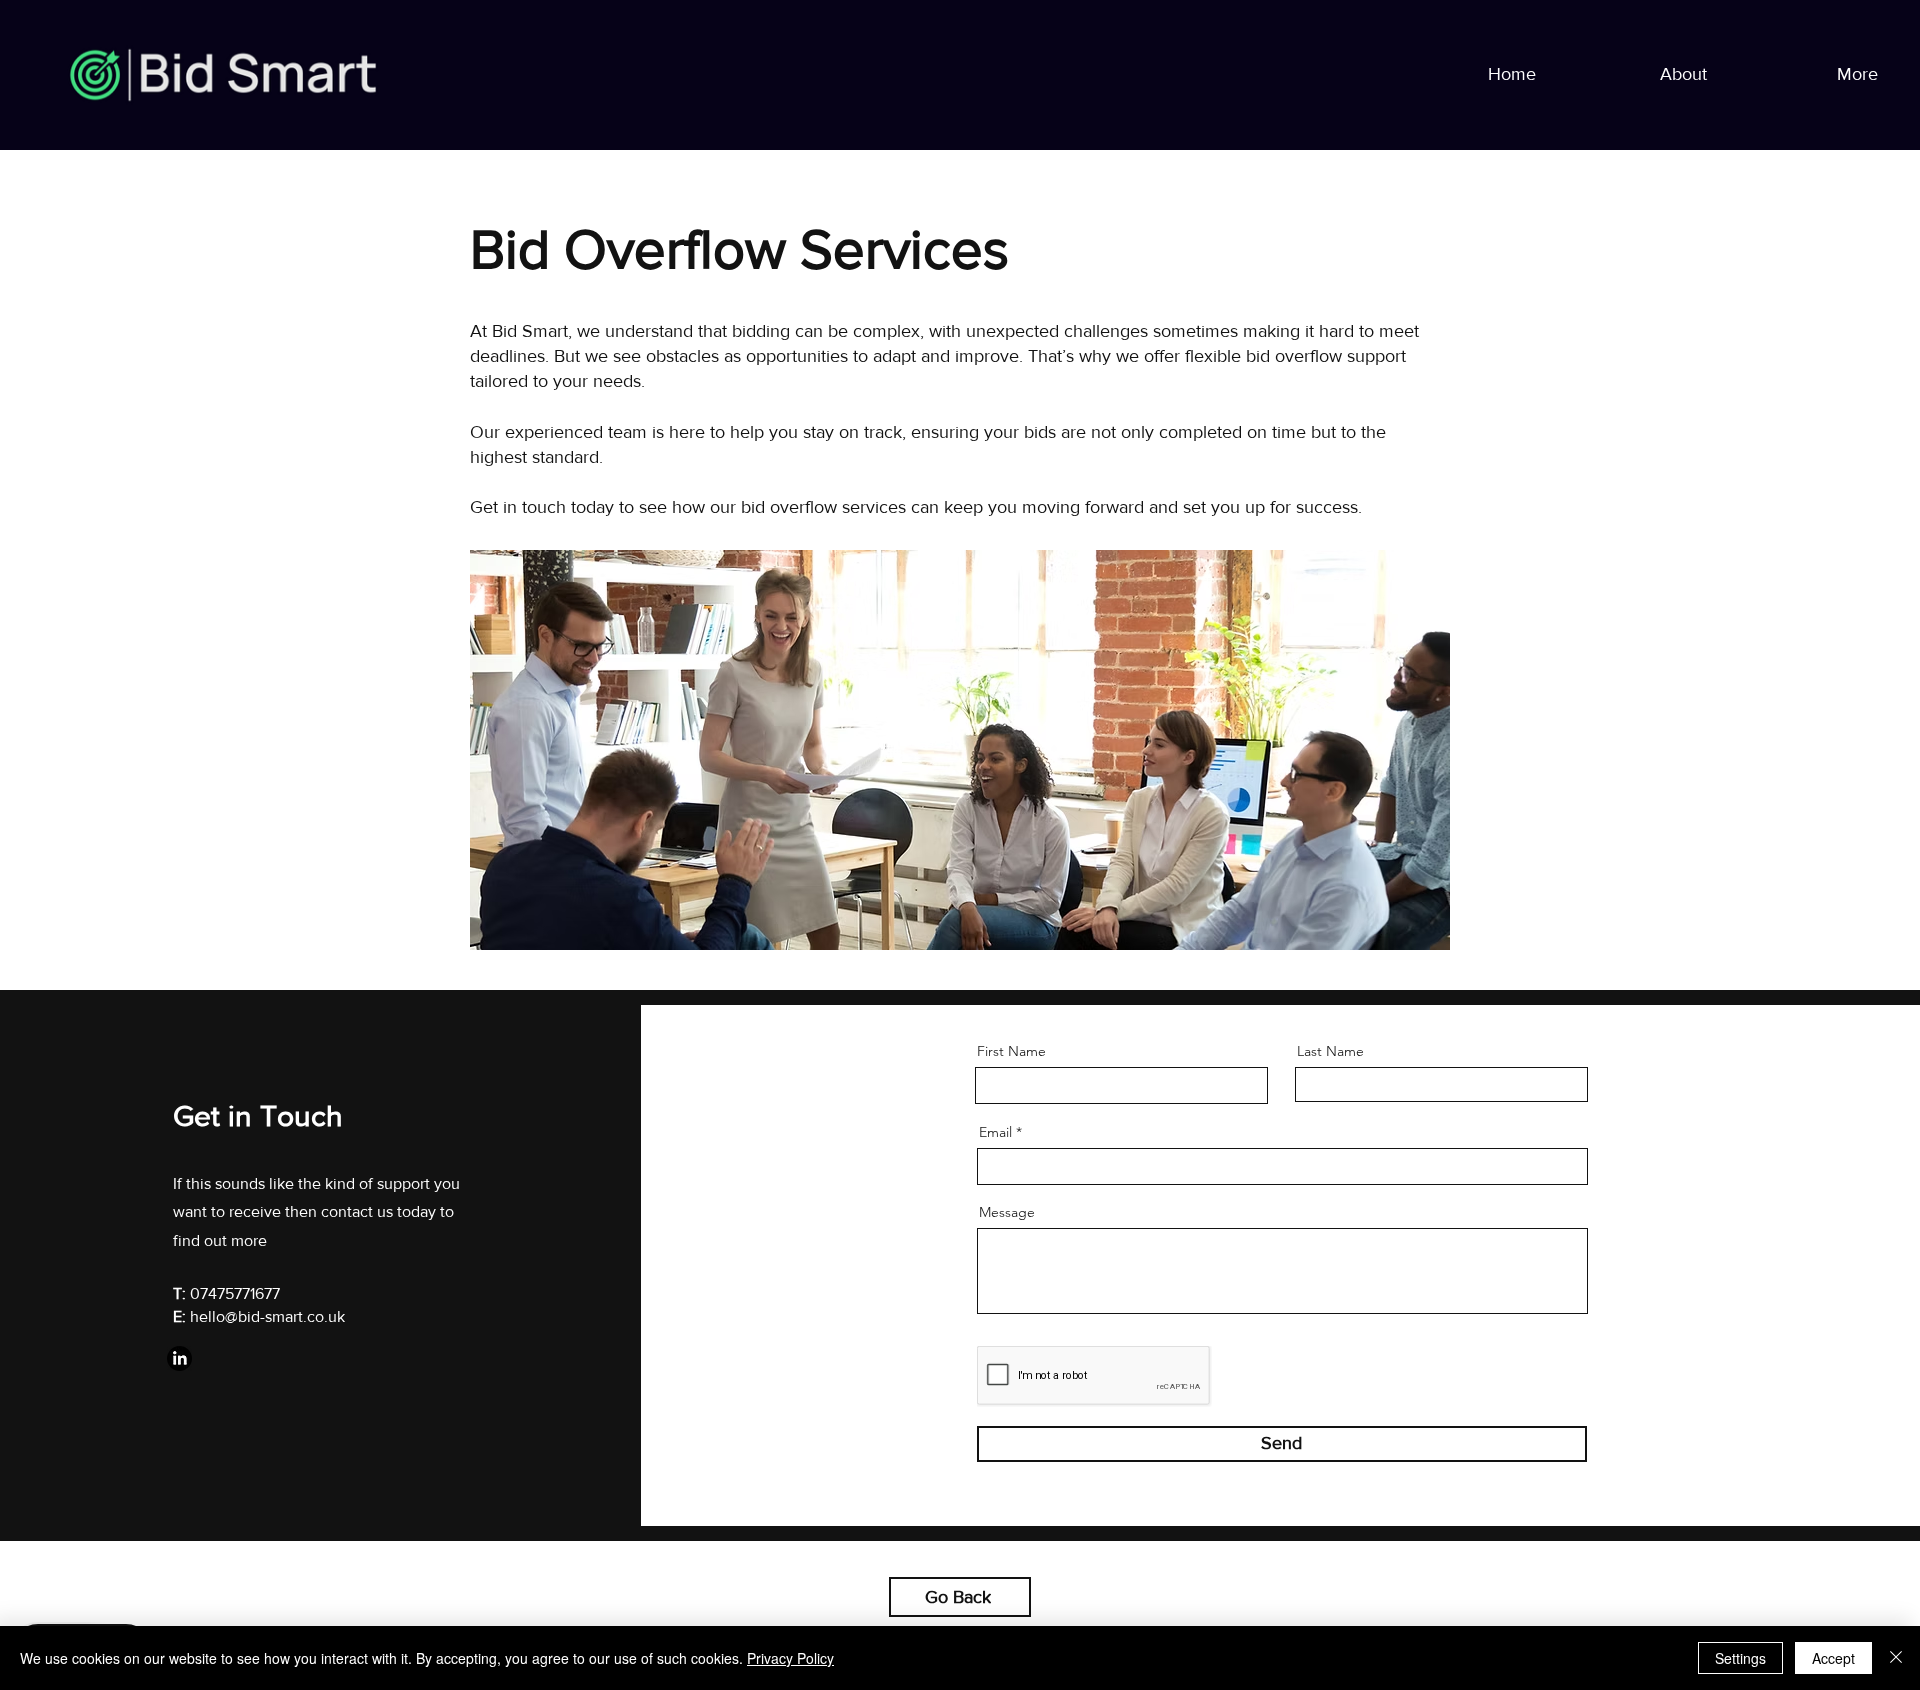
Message (1007, 1212)
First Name (1011, 1051)
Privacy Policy (790, 1658)
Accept (1833, 1658)
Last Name (1330, 1051)
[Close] (1896, 1658)
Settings (1740, 1658)
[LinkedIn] (179, 1358)
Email (995, 1132)
